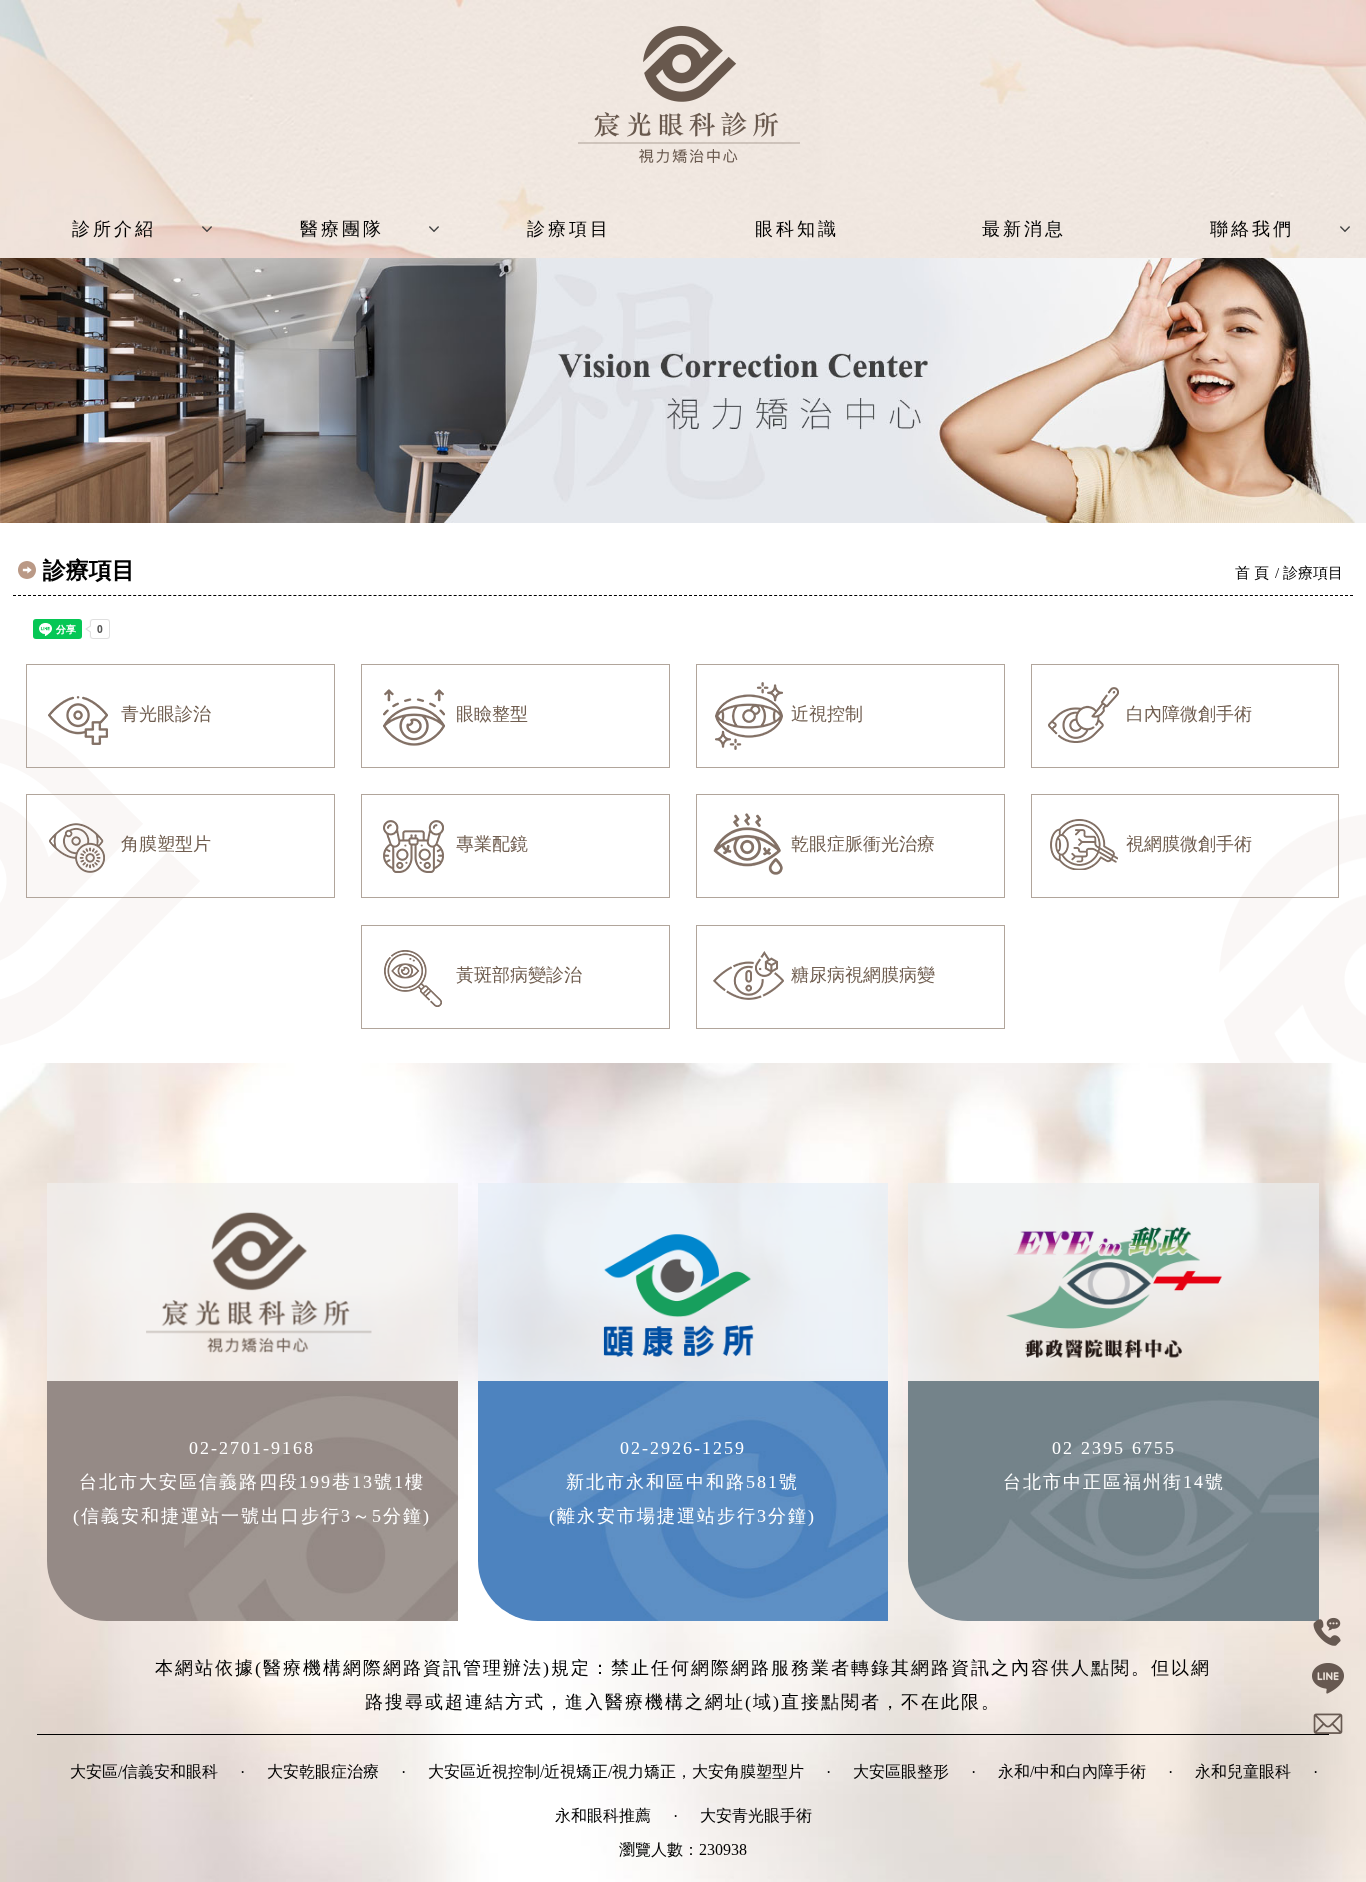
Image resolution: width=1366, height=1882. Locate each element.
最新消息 (1024, 229)
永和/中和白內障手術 (1072, 1771)
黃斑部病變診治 (516, 975)
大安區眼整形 (901, 1771)
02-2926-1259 (683, 1448)
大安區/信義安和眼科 (144, 1771)
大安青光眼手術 (756, 1815)
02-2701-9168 (252, 1448)
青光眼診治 (163, 714)
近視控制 (824, 714)
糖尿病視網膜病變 (860, 975)
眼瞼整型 (489, 714)
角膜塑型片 (163, 844)
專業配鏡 (489, 844)
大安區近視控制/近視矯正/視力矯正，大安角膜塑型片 (616, 1771)
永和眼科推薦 (603, 1815)
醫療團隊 (342, 229)
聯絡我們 (1252, 229)
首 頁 (1252, 573)
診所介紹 (114, 229)
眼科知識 (797, 229)
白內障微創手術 (1186, 714)
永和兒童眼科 (1243, 1771)
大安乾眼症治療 (323, 1771)
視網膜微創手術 (1186, 844)
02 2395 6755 (1114, 1448)
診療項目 (569, 229)
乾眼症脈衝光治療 (860, 844)
